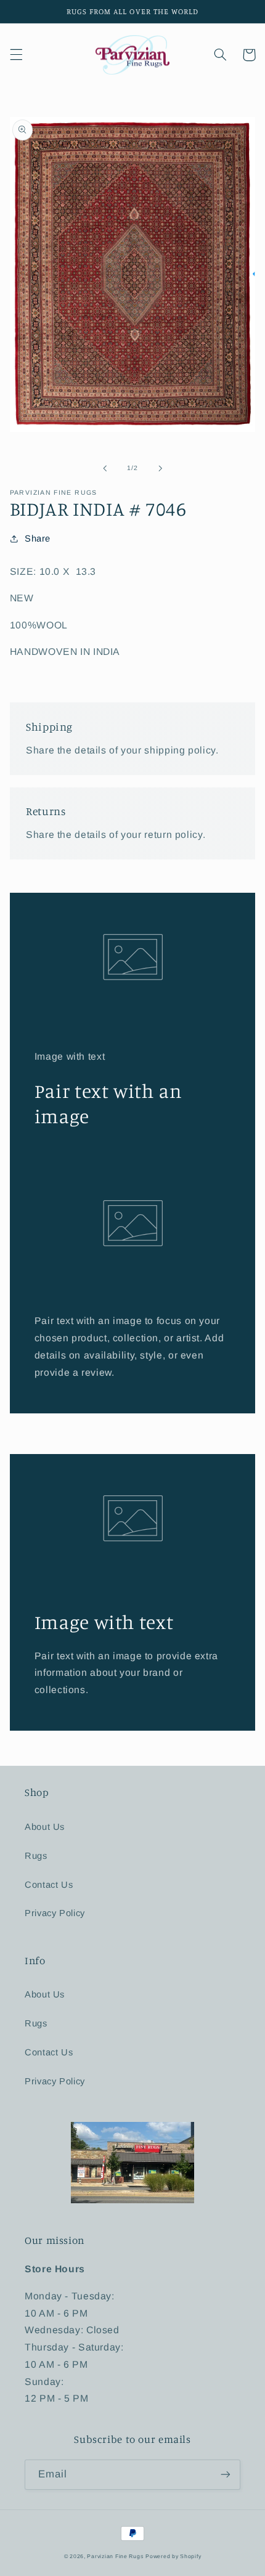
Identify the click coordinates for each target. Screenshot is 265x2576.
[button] (16, 55)
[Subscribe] (226, 2475)
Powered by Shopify (173, 2556)
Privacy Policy (55, 1913)
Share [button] (38, 538)
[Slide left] (105, 468)
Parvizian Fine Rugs (115, 2556)
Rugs (36, 1856)
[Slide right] (160, 468)
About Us (45, 1827)
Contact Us (49, 1885)
